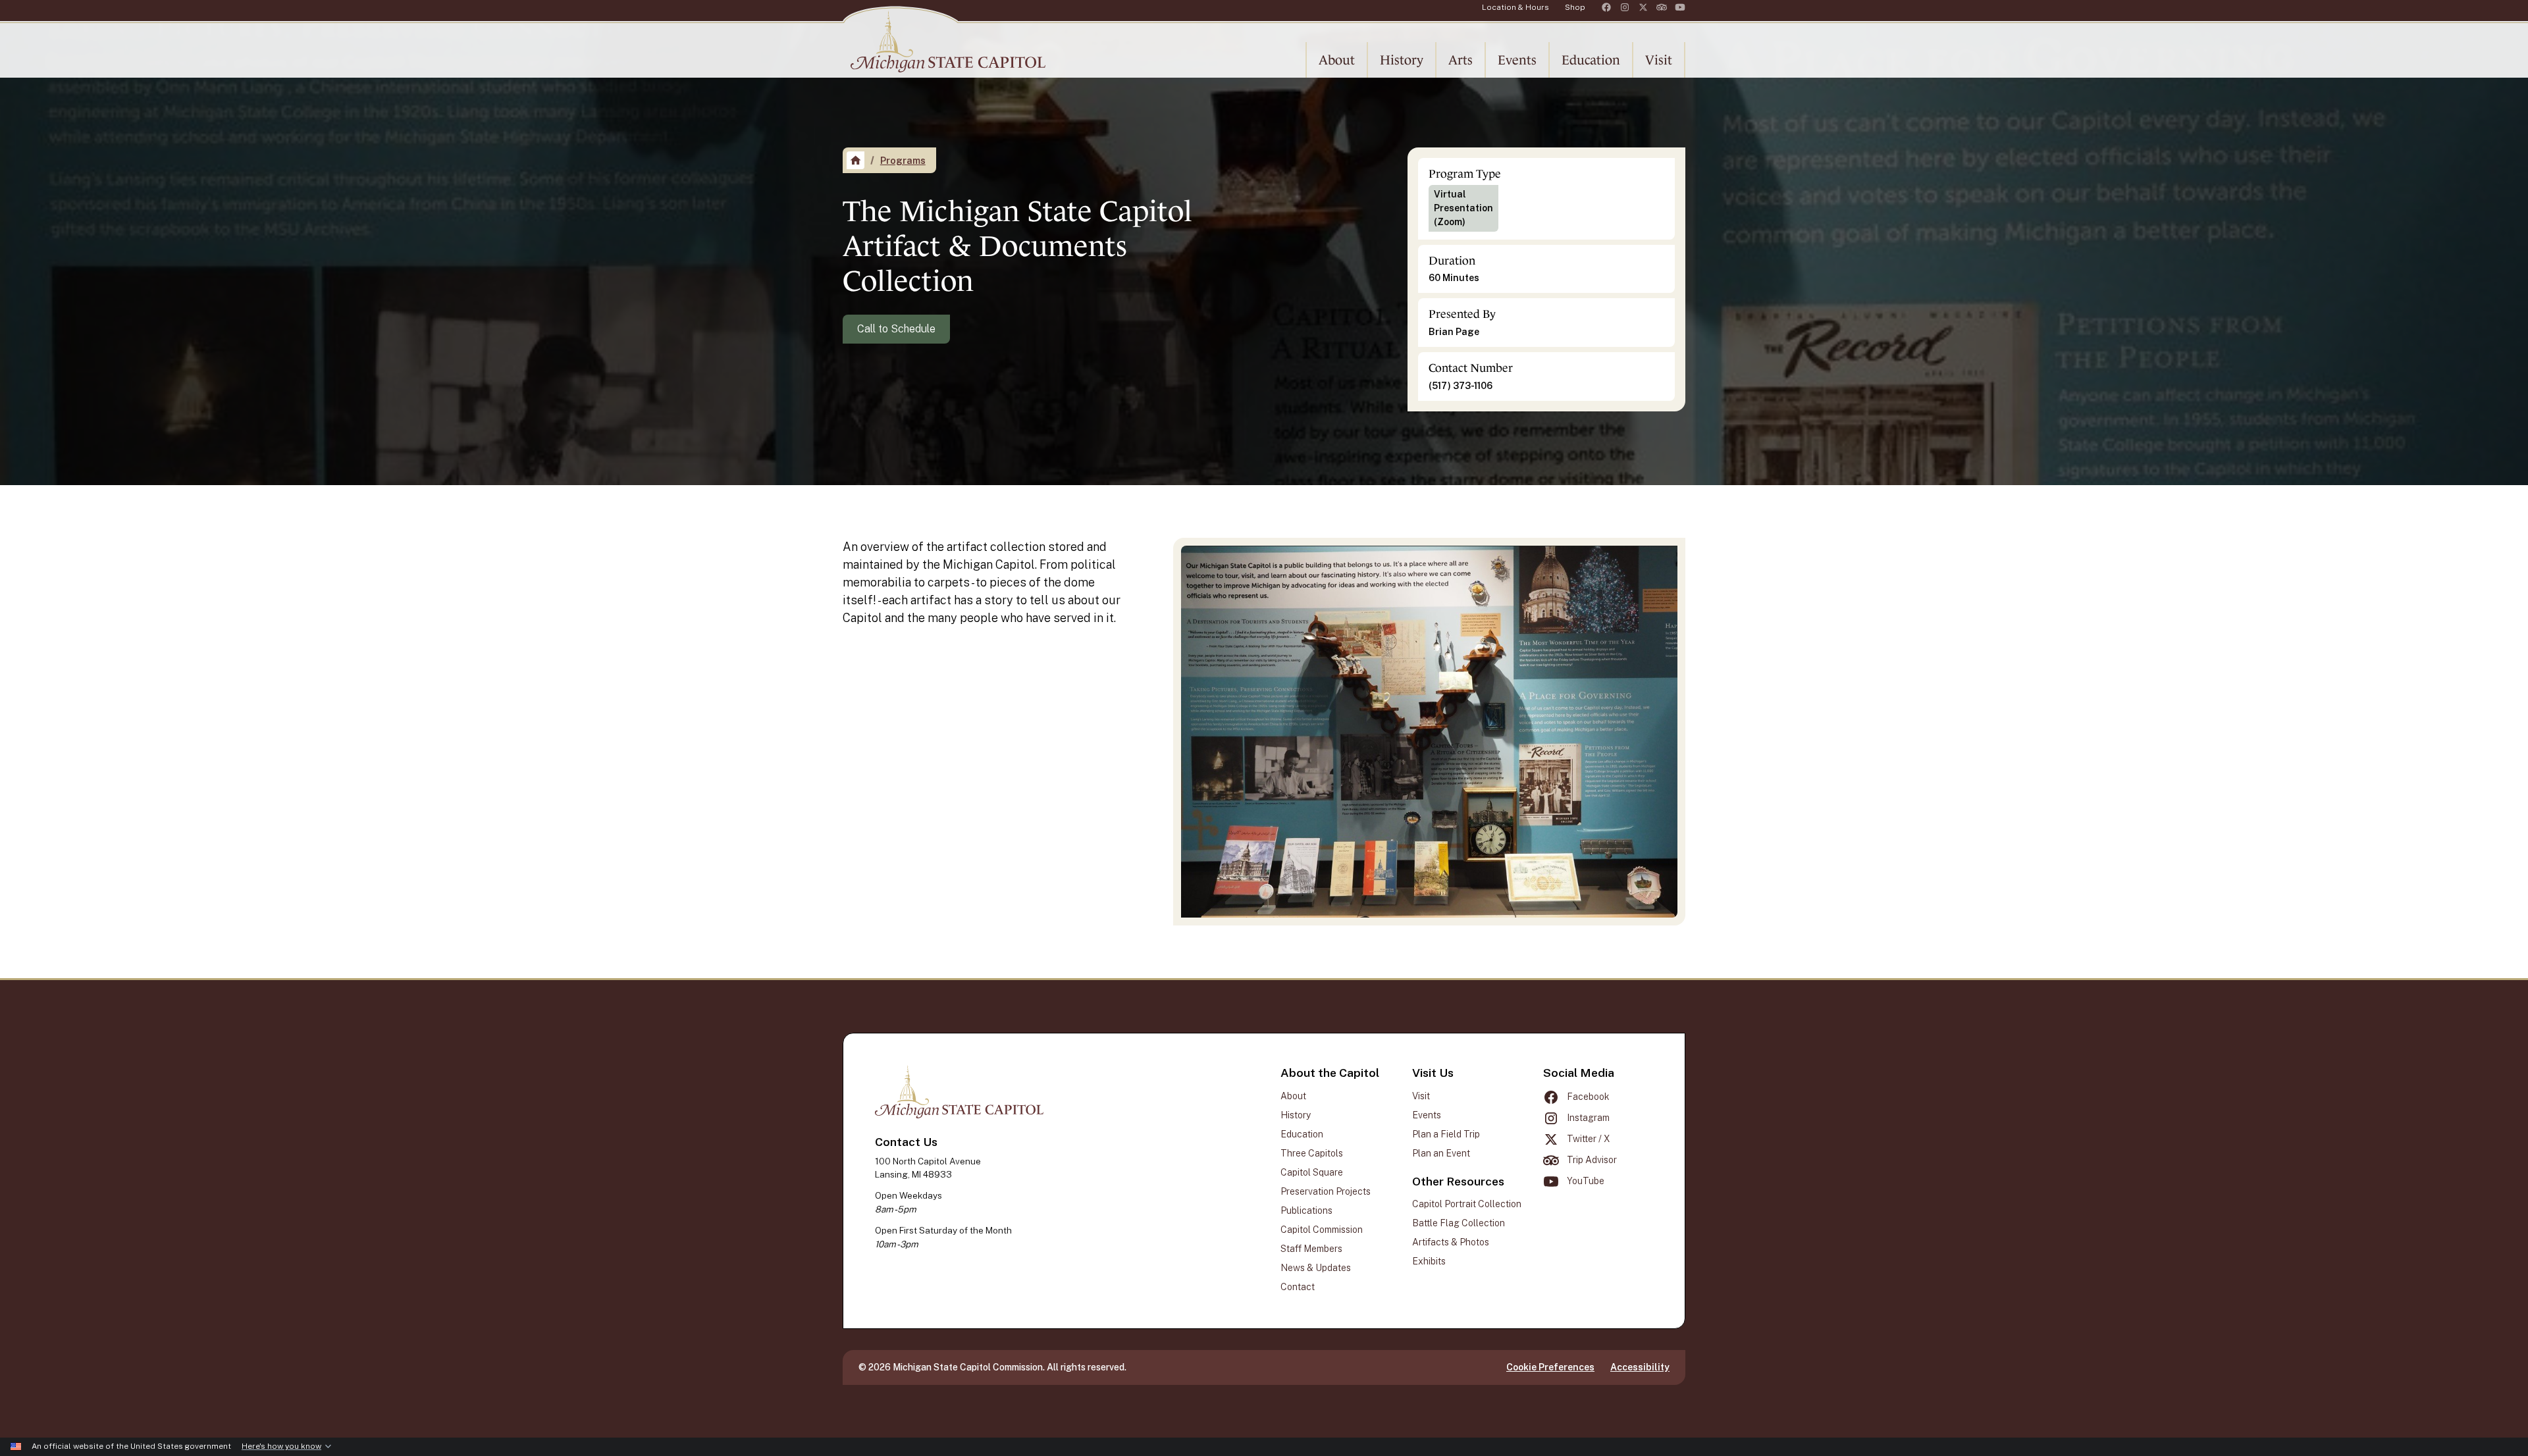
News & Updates (1316, 1268)
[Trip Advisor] (1662, 7)
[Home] (856, 160)
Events (1427, 1115)
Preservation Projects (1326, 1191)
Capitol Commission (1322, 1230)
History (1296, 1115)
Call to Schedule (896, 329)
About (1293, 1096)
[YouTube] (1680, 7)
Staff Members (1311, 1249)
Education (1302, 1134)
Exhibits (1429, 1261)
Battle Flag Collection (1459, 1223)
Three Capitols (1312, 1153)
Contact (1298, 1287)
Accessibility (1640, 1367)
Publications (1306, 1210)
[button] (1337, 60)
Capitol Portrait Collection (1467, 1204)
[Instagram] (1625, 7)
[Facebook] (1606, 7)
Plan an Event (1441, 1153)
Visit (1421, 1096)
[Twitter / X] (1643, 7)
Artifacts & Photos (1451, 1242)
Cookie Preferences (1550, 1367)
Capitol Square (1312, 1172)
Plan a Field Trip (1446, 1134)
